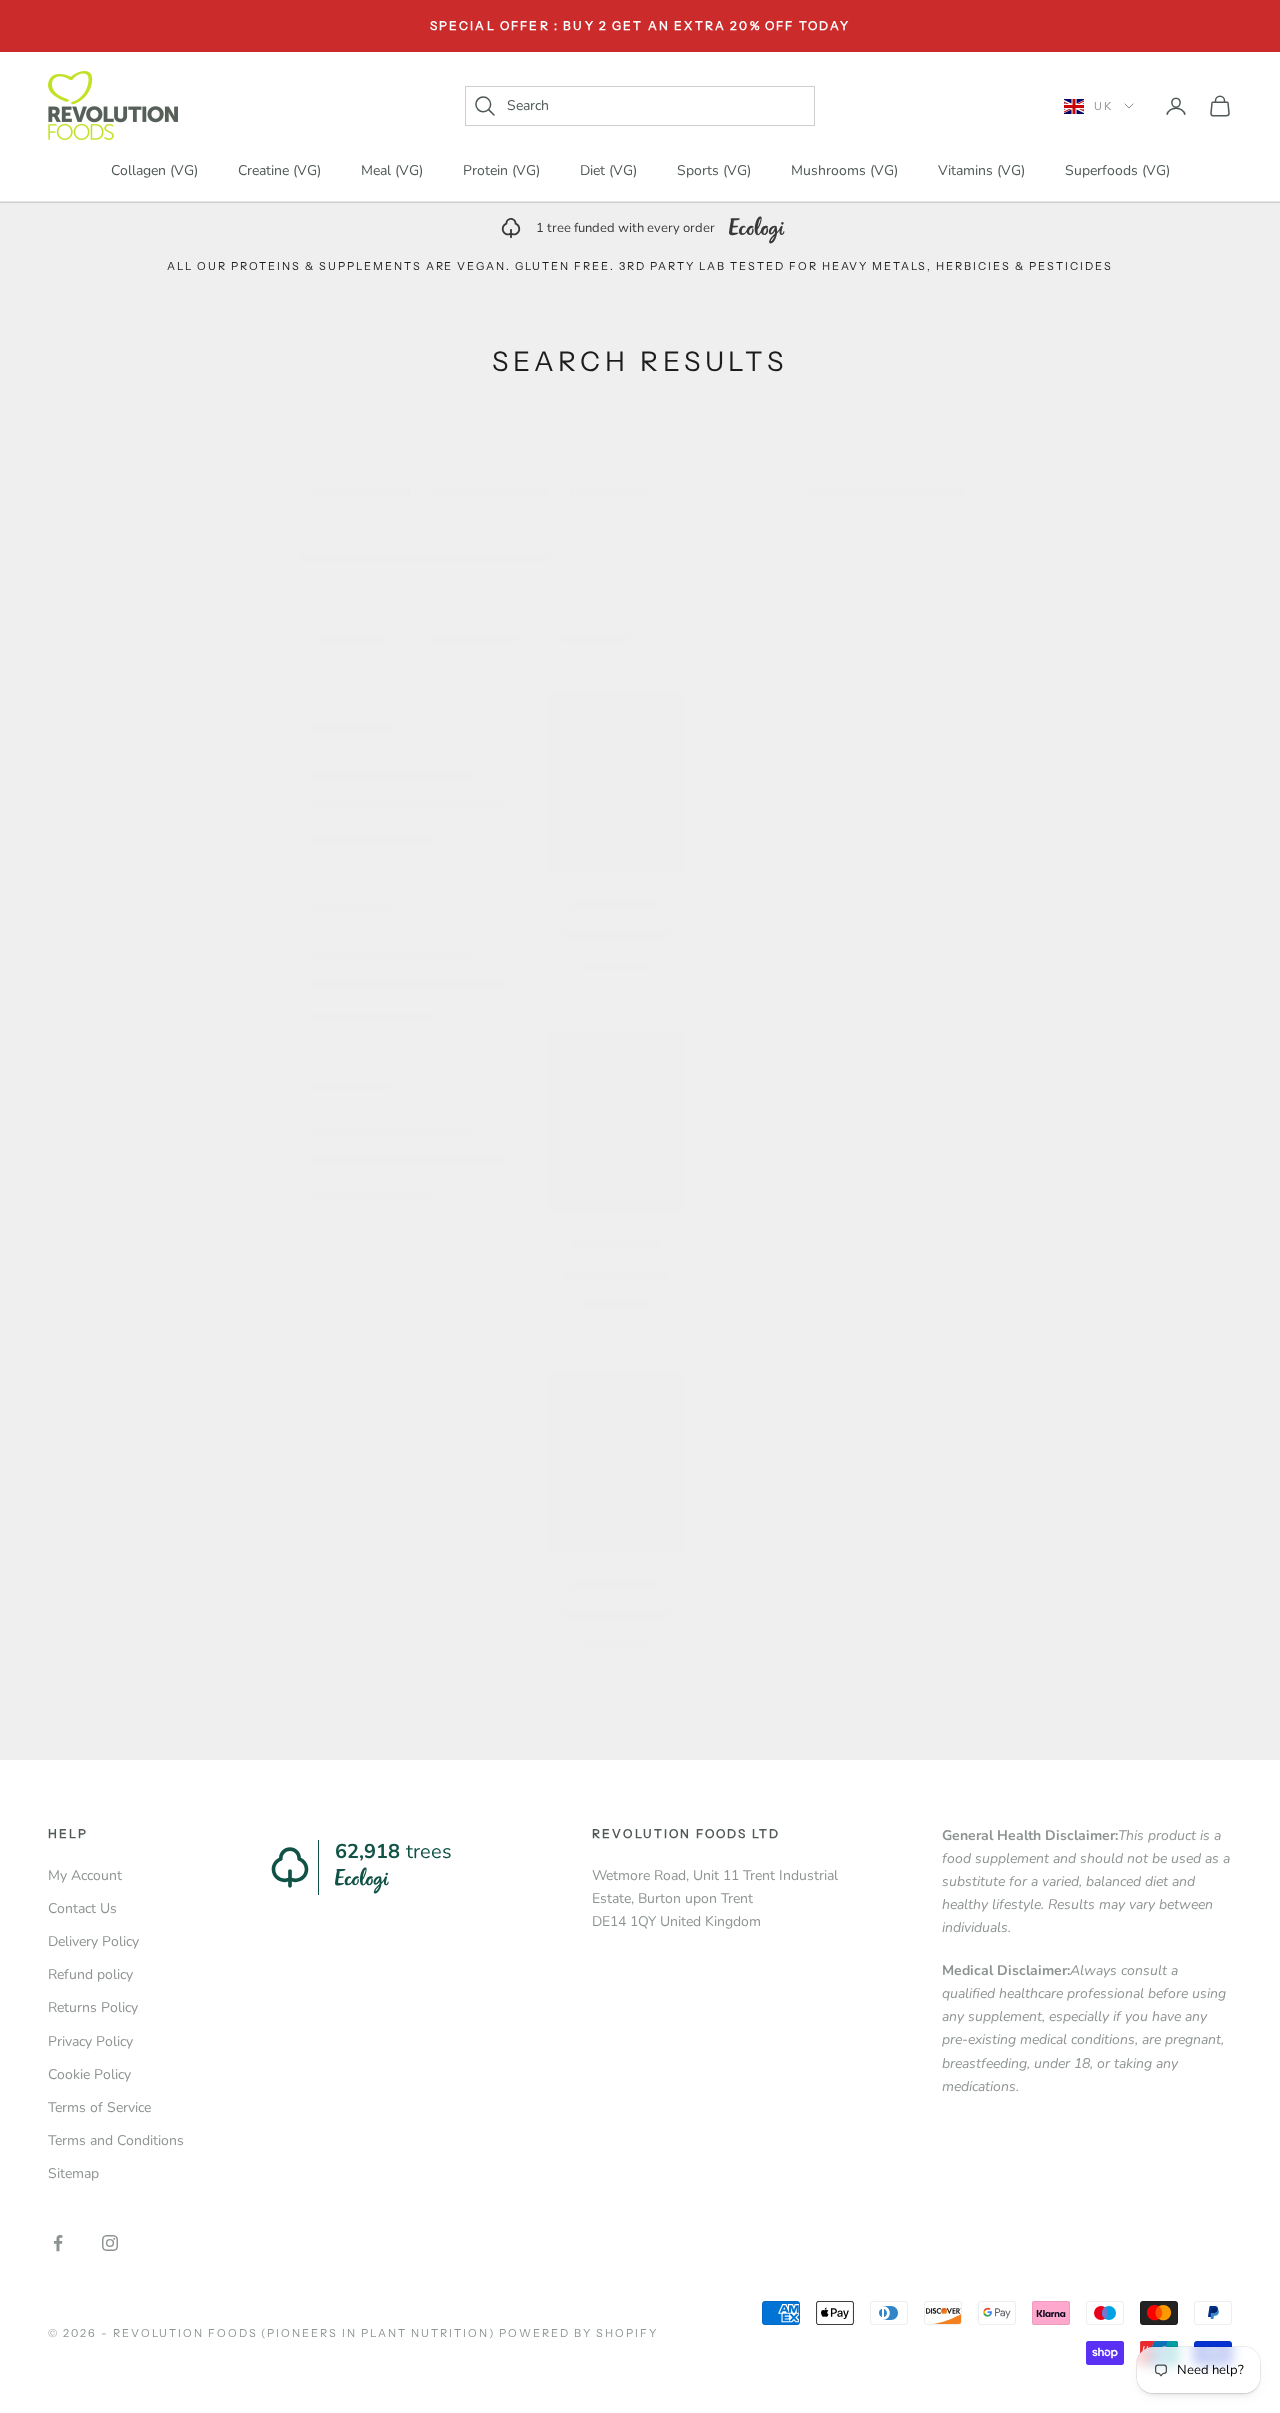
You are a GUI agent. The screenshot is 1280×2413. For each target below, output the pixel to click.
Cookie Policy (89, 2074)
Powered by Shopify (578, 2333)
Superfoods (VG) (1117, 171)
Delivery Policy (93, 1941)
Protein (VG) (501, 171)
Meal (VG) (392, 171)
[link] (640, 228)
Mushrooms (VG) (844, 171)
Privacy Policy (90, 2041)
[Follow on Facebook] (58, 2243)
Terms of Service (99, 2107)
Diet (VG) (608, 171)
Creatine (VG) (279, 171)
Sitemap (73, 2173)
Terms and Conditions (116, 2140)
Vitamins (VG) (981, 171)
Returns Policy (93, 2007)
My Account (85, 1875)
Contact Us (82, 1908)
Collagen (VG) (154, 171)
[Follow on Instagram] (110, 2243)
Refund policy (90, 1974)
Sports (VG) (714, 171)
